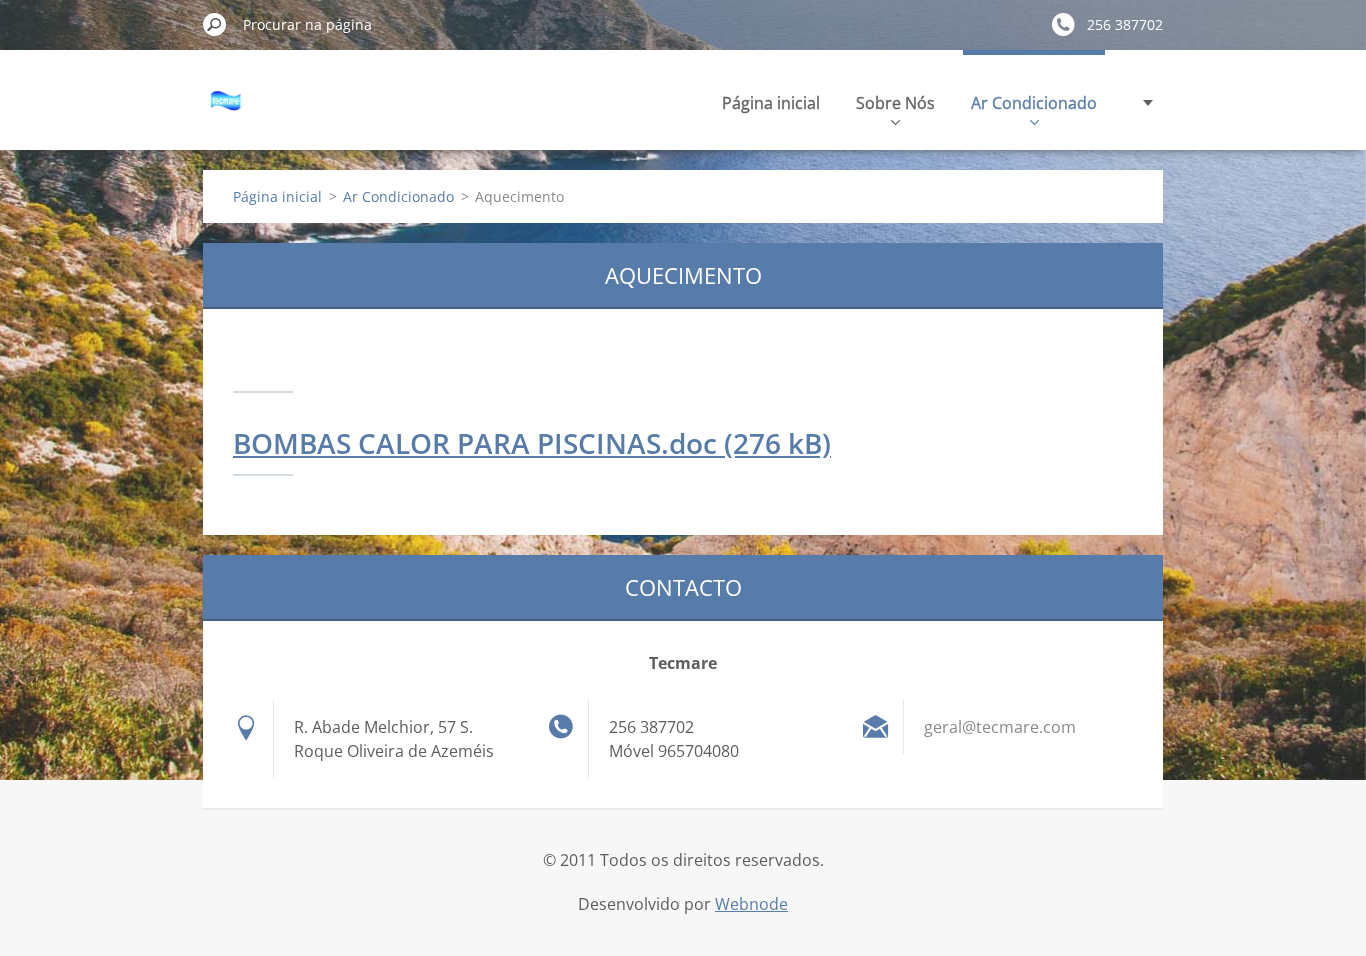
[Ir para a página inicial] (228, 113)
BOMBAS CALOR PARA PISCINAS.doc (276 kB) (532, 443)
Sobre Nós (895, 103)
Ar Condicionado (1034, 103)
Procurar (215, 24)
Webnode (751, 904)
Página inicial (771, 103)
